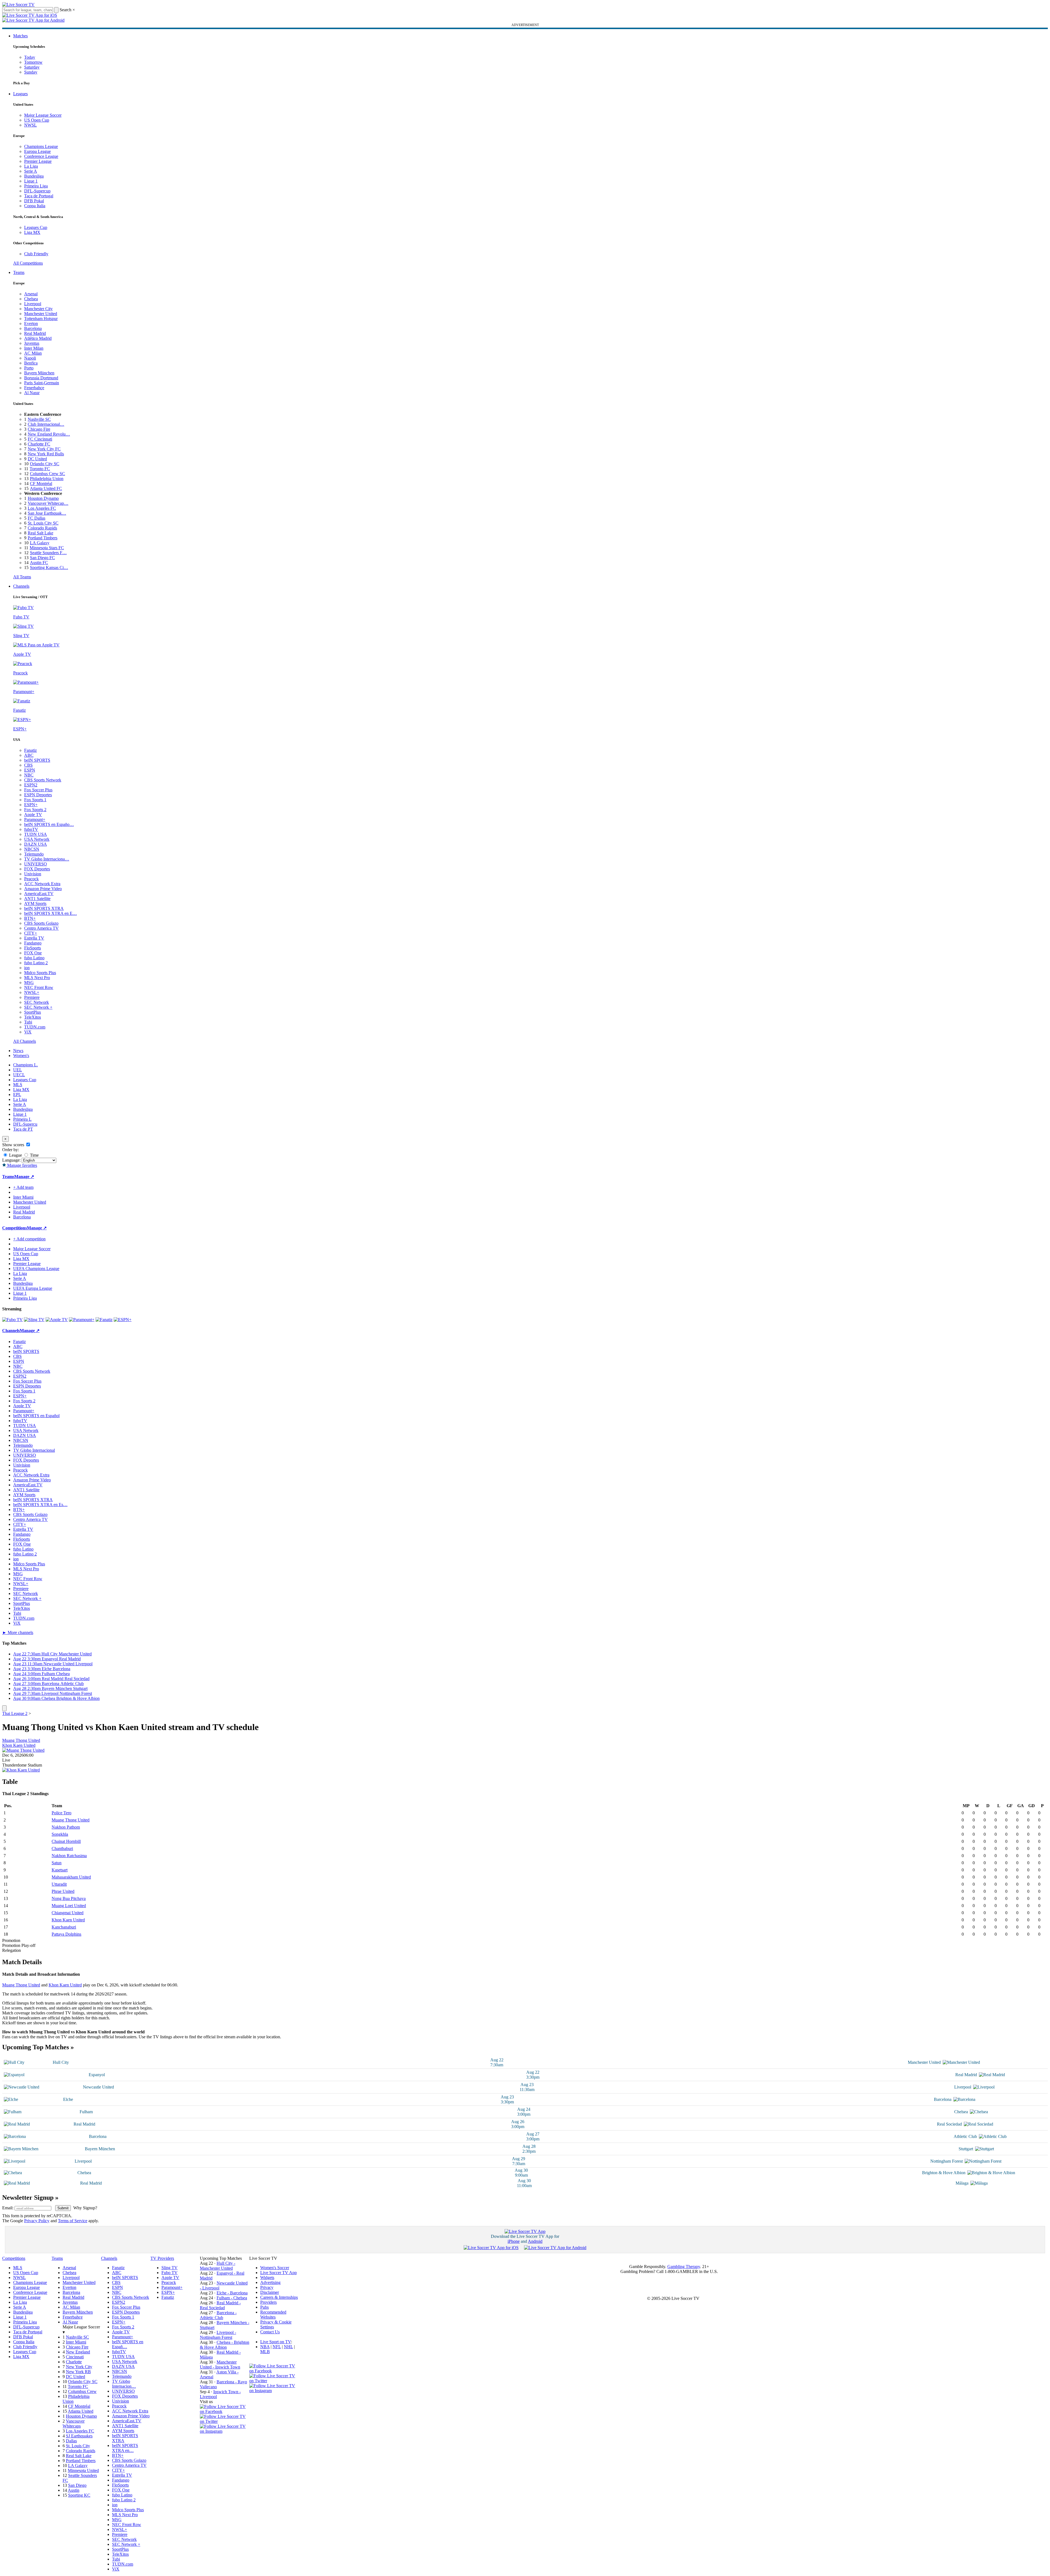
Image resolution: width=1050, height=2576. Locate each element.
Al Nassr (32, 393)
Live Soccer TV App (278, 2273)
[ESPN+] (123, 1320)
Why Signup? (85, 2208)
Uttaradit (59, 1884)
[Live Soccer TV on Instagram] (225, 2431)
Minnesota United (83, 2470)
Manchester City (38, 309)
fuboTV (31, 829)
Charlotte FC (39, 444)
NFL (277, 2347)
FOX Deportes (37, 869)
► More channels (18, 1632)
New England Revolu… (49, 434)
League (15, 1155)
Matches (20, 36)
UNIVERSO (36, 864)
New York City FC (44, 449)
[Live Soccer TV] (18, 5)
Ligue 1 (31, 181)
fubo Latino (34, 958)
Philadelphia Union (47, 479)
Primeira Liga (36, 186)
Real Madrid (35, 333)
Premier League (38, 161)
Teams (19, 272)
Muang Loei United (69, 1906)
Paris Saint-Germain (42, 383)
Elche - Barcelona (232, 2293)
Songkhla (60, 1834)
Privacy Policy (37, 2221)
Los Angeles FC (42, 508)
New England (78, 2352)
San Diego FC (42, 558)
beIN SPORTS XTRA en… (125, 2448)
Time (34, 1155)
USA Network (37, 839)
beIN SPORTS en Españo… (49, 824)
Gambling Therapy (684, 2267)
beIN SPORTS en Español (36, 1416)
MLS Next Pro (37, 978)
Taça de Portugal (39, 196)
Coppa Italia (35, 206)
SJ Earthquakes (79, 2436)
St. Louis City (78, 2446)
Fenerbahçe (34, 388)
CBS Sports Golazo (41, 923)
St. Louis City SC (43, 523)
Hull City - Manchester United (218, 2266)
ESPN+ (31, 805)
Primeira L (22, 1119)
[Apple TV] (57, 1320)
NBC (29, 775)
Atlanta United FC (46, 488)
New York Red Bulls (46, 454)
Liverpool (33, 304)
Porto (29, 368)
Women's (21, 1056)
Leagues (20, 94)
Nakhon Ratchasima (69, 1856)
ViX (28, 1032)
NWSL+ (32, 992)
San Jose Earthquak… (47, 513)
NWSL (30, 125)
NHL (288, 2347)
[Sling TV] (34, 1320)
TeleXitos (33, 1017)
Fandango (33, 943)
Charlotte (74, 2362)
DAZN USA (36, 844)
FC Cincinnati (40, 439)
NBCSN (32, 849)
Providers (268, 2302)
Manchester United (41, 314)
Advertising (270, 2282)
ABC (29, 755)
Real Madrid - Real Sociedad (220, 2305)
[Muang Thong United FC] (23, 1750)
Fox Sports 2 (35, 810)
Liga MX (32, 232)
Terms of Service (73, 2221)
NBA (265, 2347)
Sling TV (170, 2268)
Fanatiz (30, 750)
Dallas (71, 2441)
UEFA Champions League (36, 1269)
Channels (21, 586)
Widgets (267, 2278)
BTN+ (30, 918)
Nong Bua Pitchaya (69, 1898)
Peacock (31, 879)
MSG (29, 983)
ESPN (30, 770)
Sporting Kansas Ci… (49, 567)
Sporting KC (79, 2495)
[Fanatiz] (104, 1320)
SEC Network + (38, 1007)
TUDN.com (35, 1027)
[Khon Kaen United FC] (21, 1770)
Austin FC (39, 563)
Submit (63, 2208)
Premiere (32, 997)
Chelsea (31, 299)
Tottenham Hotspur (41, 319)
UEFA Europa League (33, 1288)
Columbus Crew (82, 2391)
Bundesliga (34, 176)
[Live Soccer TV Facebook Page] (225, 2411)
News (18, 1051)
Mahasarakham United (71, 1877)
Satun (57, 1863)
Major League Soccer (43, 115)
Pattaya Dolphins (66, 1934)
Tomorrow (33, 62)
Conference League (41, 156)
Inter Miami (76, 2342)
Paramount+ (35, 819)
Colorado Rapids (42, 528)
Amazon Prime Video (43, 889)
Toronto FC (40, 469)
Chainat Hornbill (66, 1841)
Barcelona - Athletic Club (218, 2315)
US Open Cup (37, 120)
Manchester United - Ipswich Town (220, 2365)
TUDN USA (36, 834)
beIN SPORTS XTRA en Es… (40, 1505)
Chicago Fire (39, 429)
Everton (31, 323)
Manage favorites (22, 1165)
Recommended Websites (273, 2315)
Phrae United (63, 1891)
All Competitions (28, 263)
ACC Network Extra (42, 884)
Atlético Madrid (38, 338)
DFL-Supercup (37, 191)
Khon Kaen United (19, 1745)
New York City (79, 2367)
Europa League (37, 151)
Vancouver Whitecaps (74, 2424)
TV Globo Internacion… (124, 2384)
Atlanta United (81, 2411)
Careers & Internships (279, 2297)
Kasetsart (60, 1870)
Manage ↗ (24, 1177)
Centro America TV (41, 928)
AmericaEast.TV (39, 894)
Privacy (267, 2287)
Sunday (31, 72)
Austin (74, 2490)
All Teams (22, 577)
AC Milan (33, 353)
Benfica (31, 363)
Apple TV (33, 815)
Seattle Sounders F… (48, 553)
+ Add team (23, 1187)
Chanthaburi (62, 1848)
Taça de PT (23, 1129)
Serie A (31, 171)
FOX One (33, 953)
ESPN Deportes (38, 795)
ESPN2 (31, 785)
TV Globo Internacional (34, 1450)
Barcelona (33, 328)
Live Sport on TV (276, 2342)
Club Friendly (36, 254)
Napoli (30, 358)
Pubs (264, 2307)
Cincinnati (75, 2357)
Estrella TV (34, 938)
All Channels (25, 1041)
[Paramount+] (82, 1320)
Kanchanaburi (64, 1927)
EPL (17, 1094)
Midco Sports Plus (40, 973)
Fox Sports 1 (35, 800)
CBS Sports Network (43, 780)
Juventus (32, 343)
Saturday (32, 67)
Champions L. (26, 1065)
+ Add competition (29, 1239)
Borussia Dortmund (41, 378)
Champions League (41, 146)
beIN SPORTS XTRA (44, 908)
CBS (28, 765)
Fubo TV (170, 2273)
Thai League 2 (15, 1713)
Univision (33, 874)
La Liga (31, 166)
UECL (19, 1075)
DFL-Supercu (25, 1124)
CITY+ (31, 933)
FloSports (33, 948)
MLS (18, 1085)
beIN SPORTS (37, 760)
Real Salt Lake (40, 533)
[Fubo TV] (12, 1320)
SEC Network (37, 1002)
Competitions (15, 1228)
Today (30, 57)
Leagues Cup (36, 227)
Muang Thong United (21, 1740)
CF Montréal (41, 483)
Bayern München (39, 373)
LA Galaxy (40, 543)
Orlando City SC (45, 464)
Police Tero (61, 1813)
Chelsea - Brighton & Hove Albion (225, 2345)
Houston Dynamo (43, 498)
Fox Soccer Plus (38, 790)
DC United (37, 459)
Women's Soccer (275, 2268)
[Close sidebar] (4, 1708)
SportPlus (33, 1012)
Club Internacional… (46, 424)
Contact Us (270, 2332)
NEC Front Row (39, 987)
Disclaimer (270, 2292)
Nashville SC (39, 419)
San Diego (77, 2485)
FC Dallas (37, 518)
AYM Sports (35, 903)
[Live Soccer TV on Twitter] (225, 2421)
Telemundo (34, 854)
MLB (265, 2352)
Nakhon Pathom (66, 1827)
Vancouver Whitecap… (48, 503)
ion (27, 968)
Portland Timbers (43, 538)
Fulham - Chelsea (232, 2298)
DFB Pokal (34, 201)
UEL (18, 1070)
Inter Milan (34, 348)
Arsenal (31, 294)
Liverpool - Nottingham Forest (218, 2335)
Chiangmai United (68, 1913)
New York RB (78, 2372)
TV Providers (162, 2258)
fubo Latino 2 (36, 963)
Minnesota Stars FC (47, 548)
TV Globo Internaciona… (47, 859)
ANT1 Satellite (37, 899)
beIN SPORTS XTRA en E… (51, 913)
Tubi (28, 1022)
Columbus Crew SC (47, 474)
